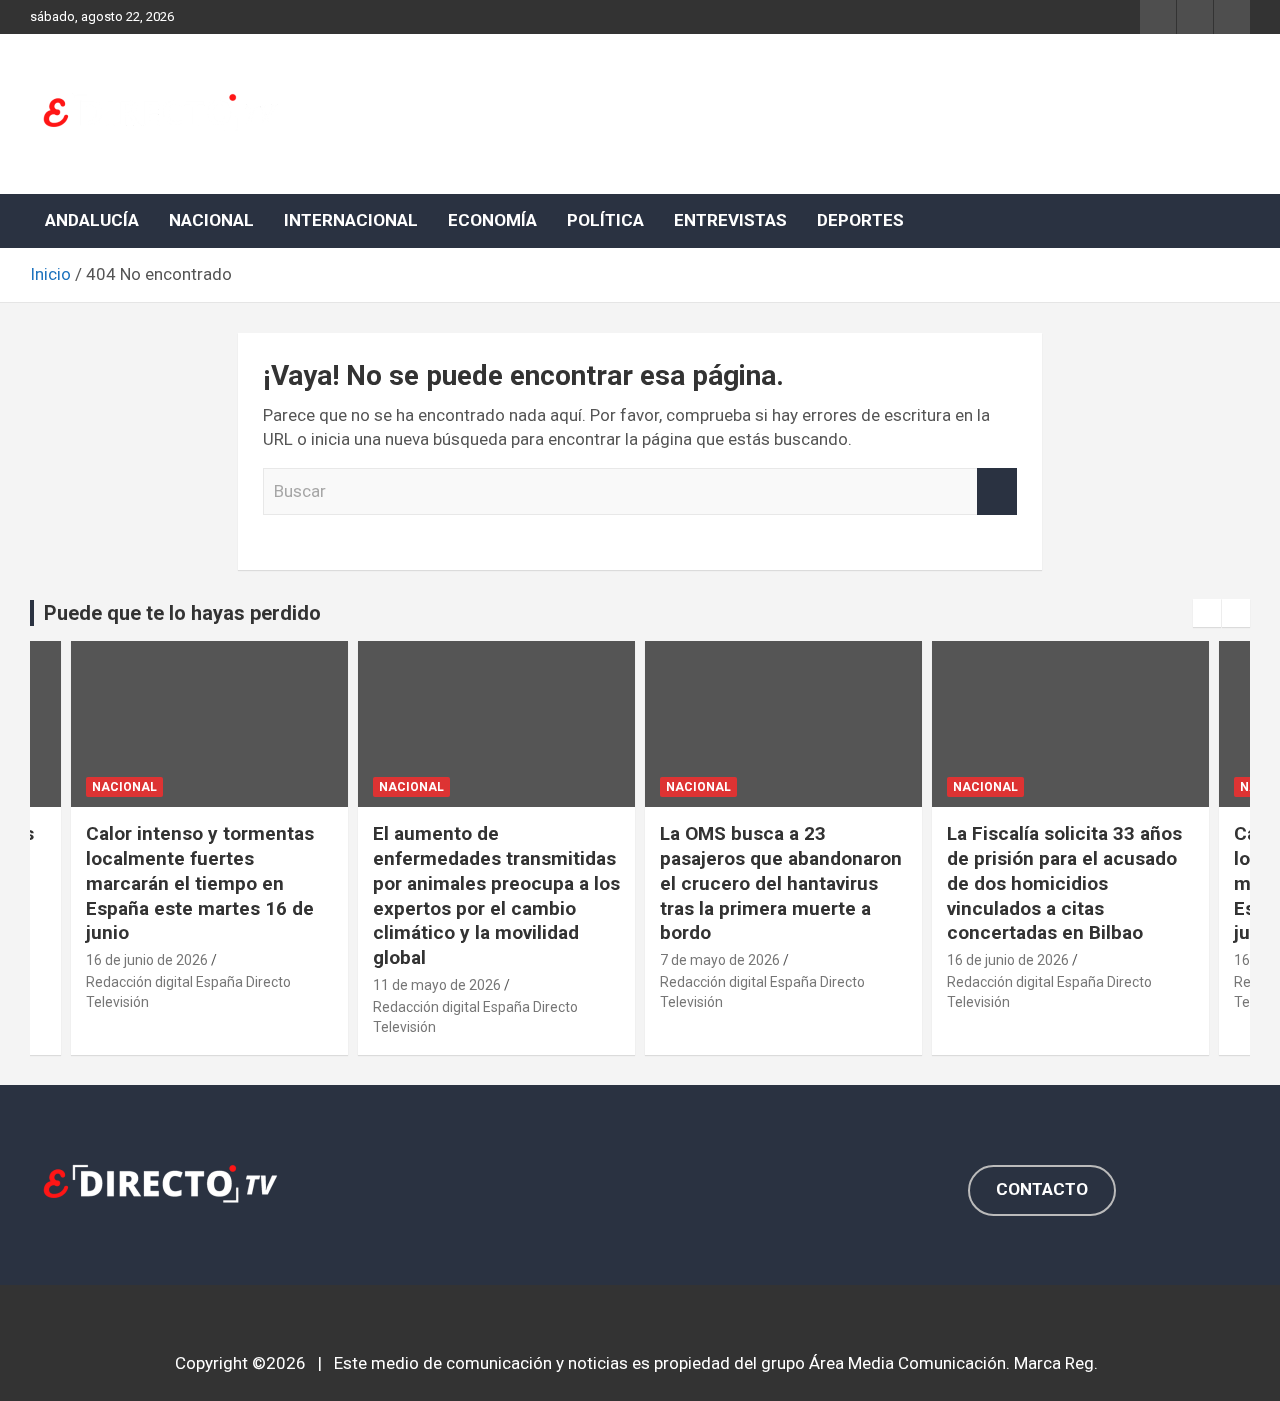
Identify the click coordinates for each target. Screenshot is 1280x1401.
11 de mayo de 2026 (437, 985)
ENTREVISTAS (730, 220)
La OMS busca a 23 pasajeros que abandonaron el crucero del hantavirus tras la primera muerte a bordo (781, 883)
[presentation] (1207, 613)
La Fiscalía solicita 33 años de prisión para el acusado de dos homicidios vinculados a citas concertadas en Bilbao (1064, 883)
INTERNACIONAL (351, 220)
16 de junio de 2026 (147, 960)
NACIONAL (211, 220)
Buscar (997, 492)
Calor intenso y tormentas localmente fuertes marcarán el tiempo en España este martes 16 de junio (200, 883)
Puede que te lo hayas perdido (182, 613)
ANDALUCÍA (92, 220)
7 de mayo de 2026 (720, 960)
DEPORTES (860, 220)
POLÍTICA (605, 220)
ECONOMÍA (492, 220)
